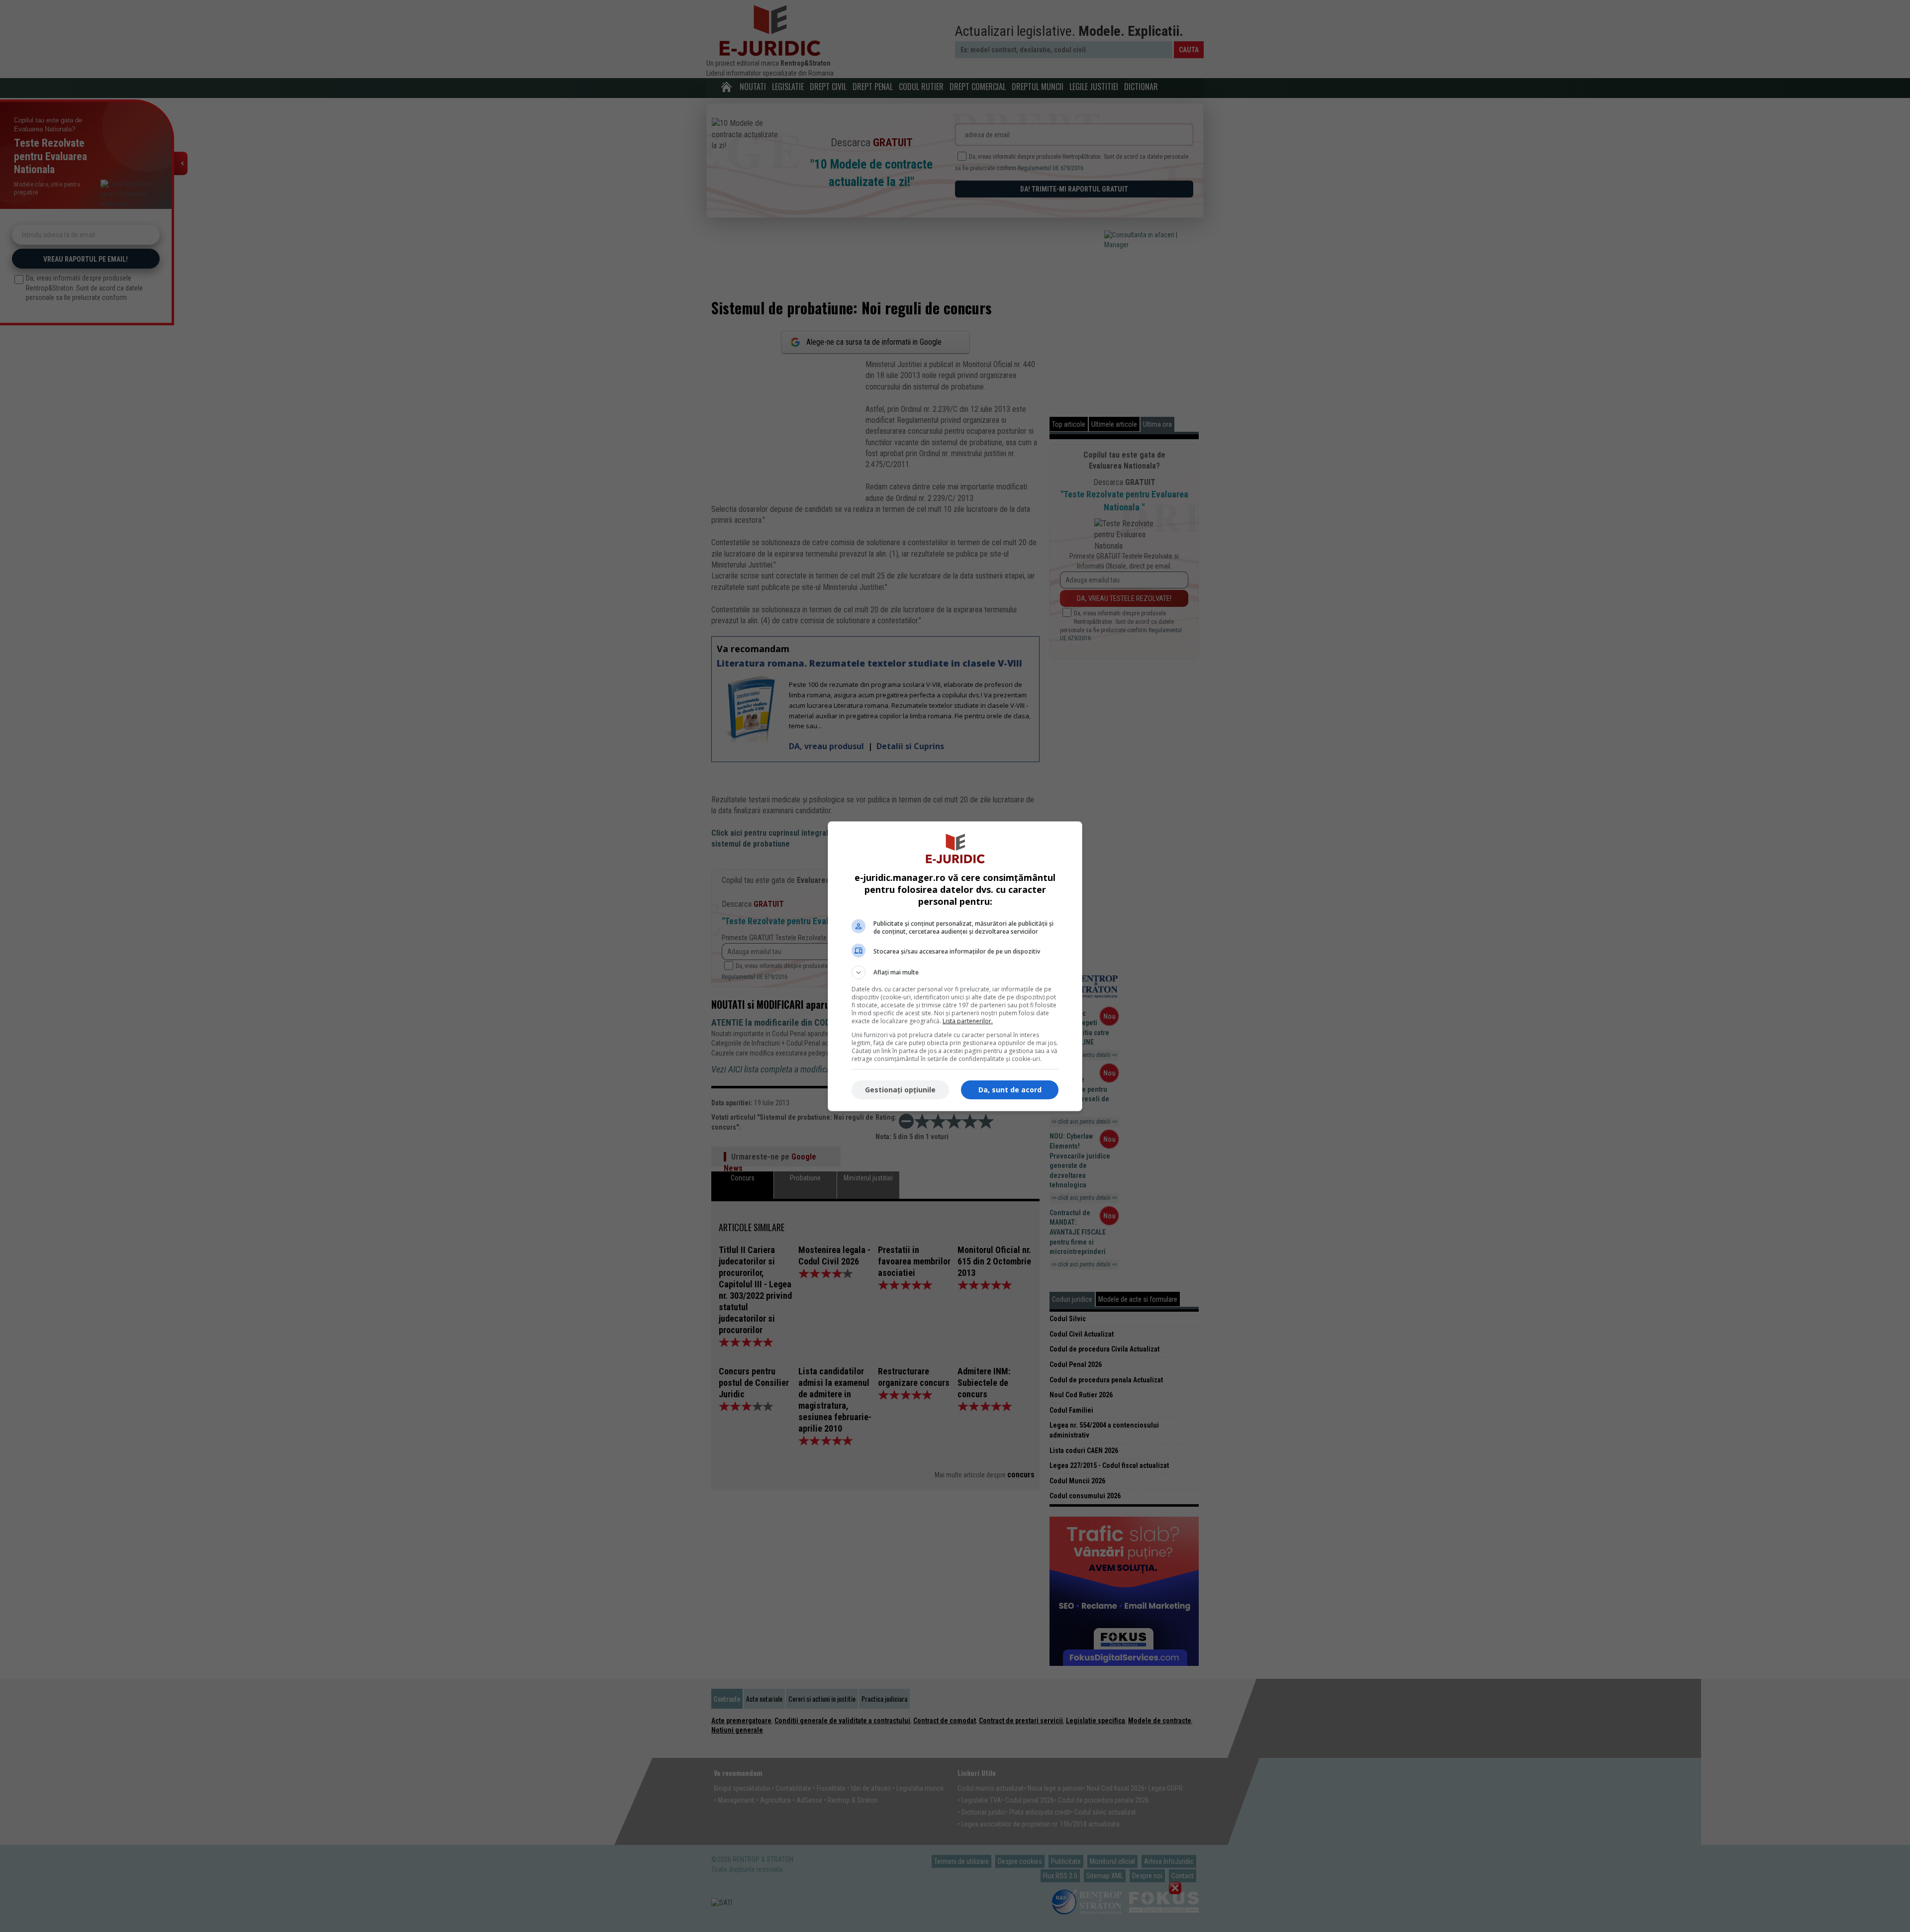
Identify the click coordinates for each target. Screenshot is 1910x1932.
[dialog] (955, 966)
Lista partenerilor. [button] (968, 1021)
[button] (955, 972)
